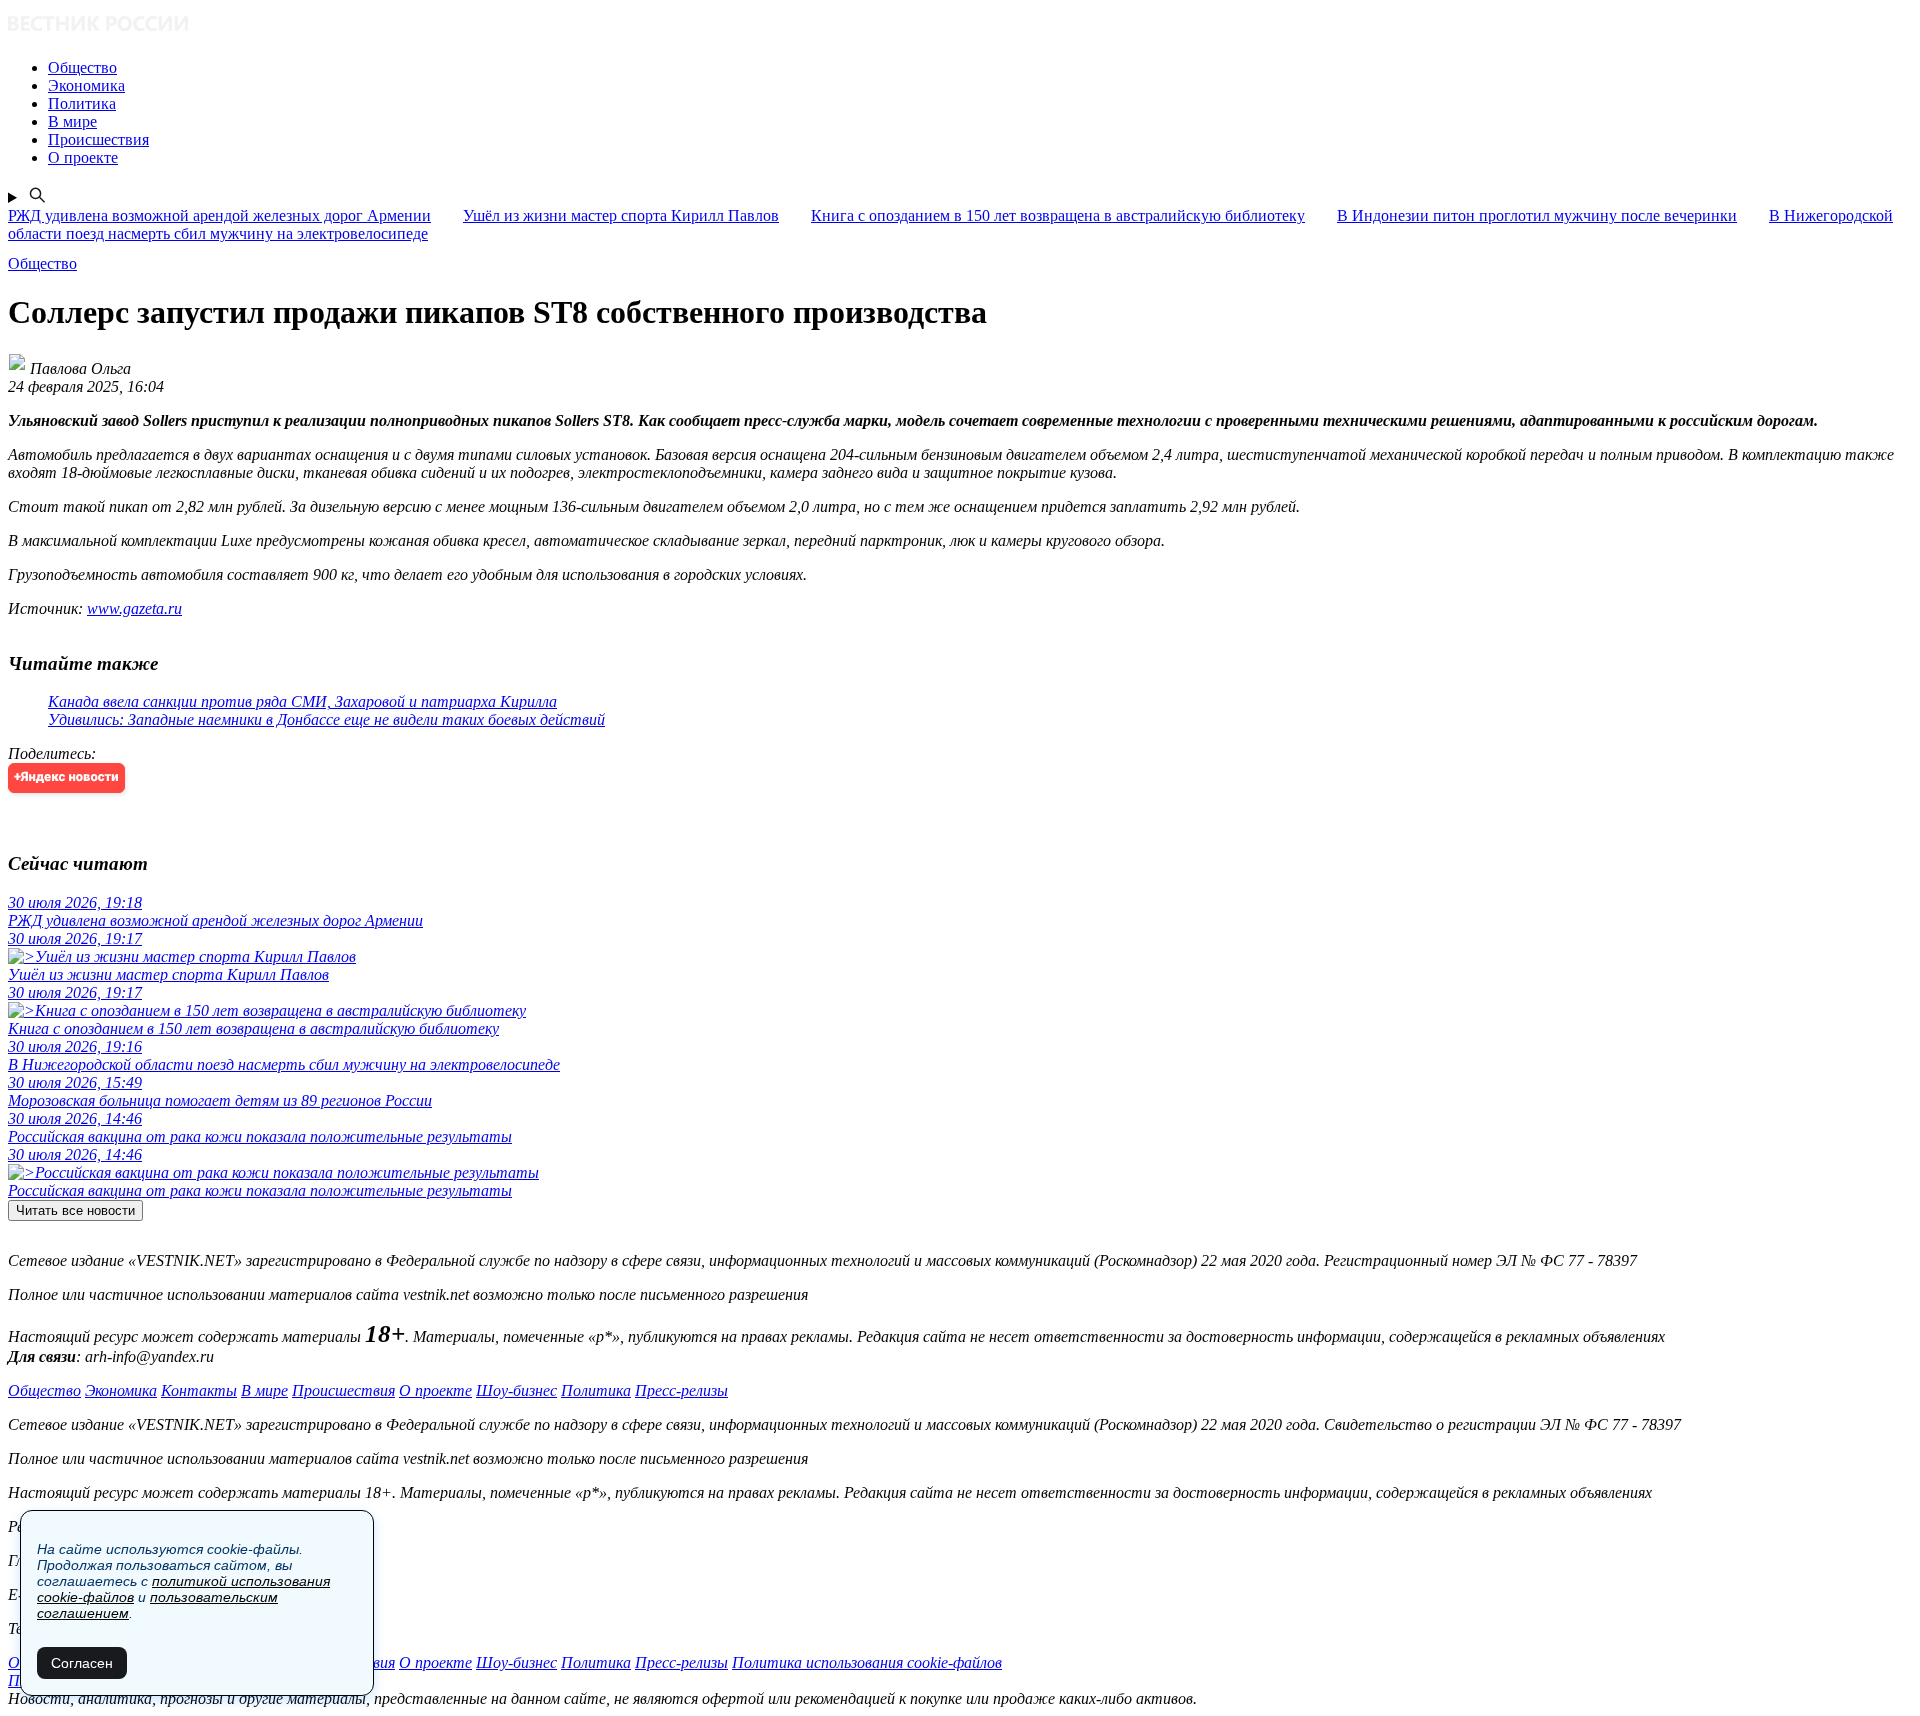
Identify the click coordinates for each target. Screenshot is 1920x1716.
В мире (264, 1390)
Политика (596, 1390)
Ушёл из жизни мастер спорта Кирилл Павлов (621, 215)
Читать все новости (75, 1210)
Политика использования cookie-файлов (867, 1662)
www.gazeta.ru (134, 608)
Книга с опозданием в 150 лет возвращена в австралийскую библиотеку (1058, 215)
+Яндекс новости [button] (66, 777)
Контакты (199, 1390)
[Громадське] (960, 25)
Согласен (82, 1663)
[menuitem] (980, 68)
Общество (44, 1390)
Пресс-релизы (681, 1390)
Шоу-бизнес (516, 1390)
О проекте (435, 1390)
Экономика (121, 1390)
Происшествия (343, 1390)
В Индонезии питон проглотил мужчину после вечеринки (1537, 215)
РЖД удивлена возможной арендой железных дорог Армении (219, 215)
